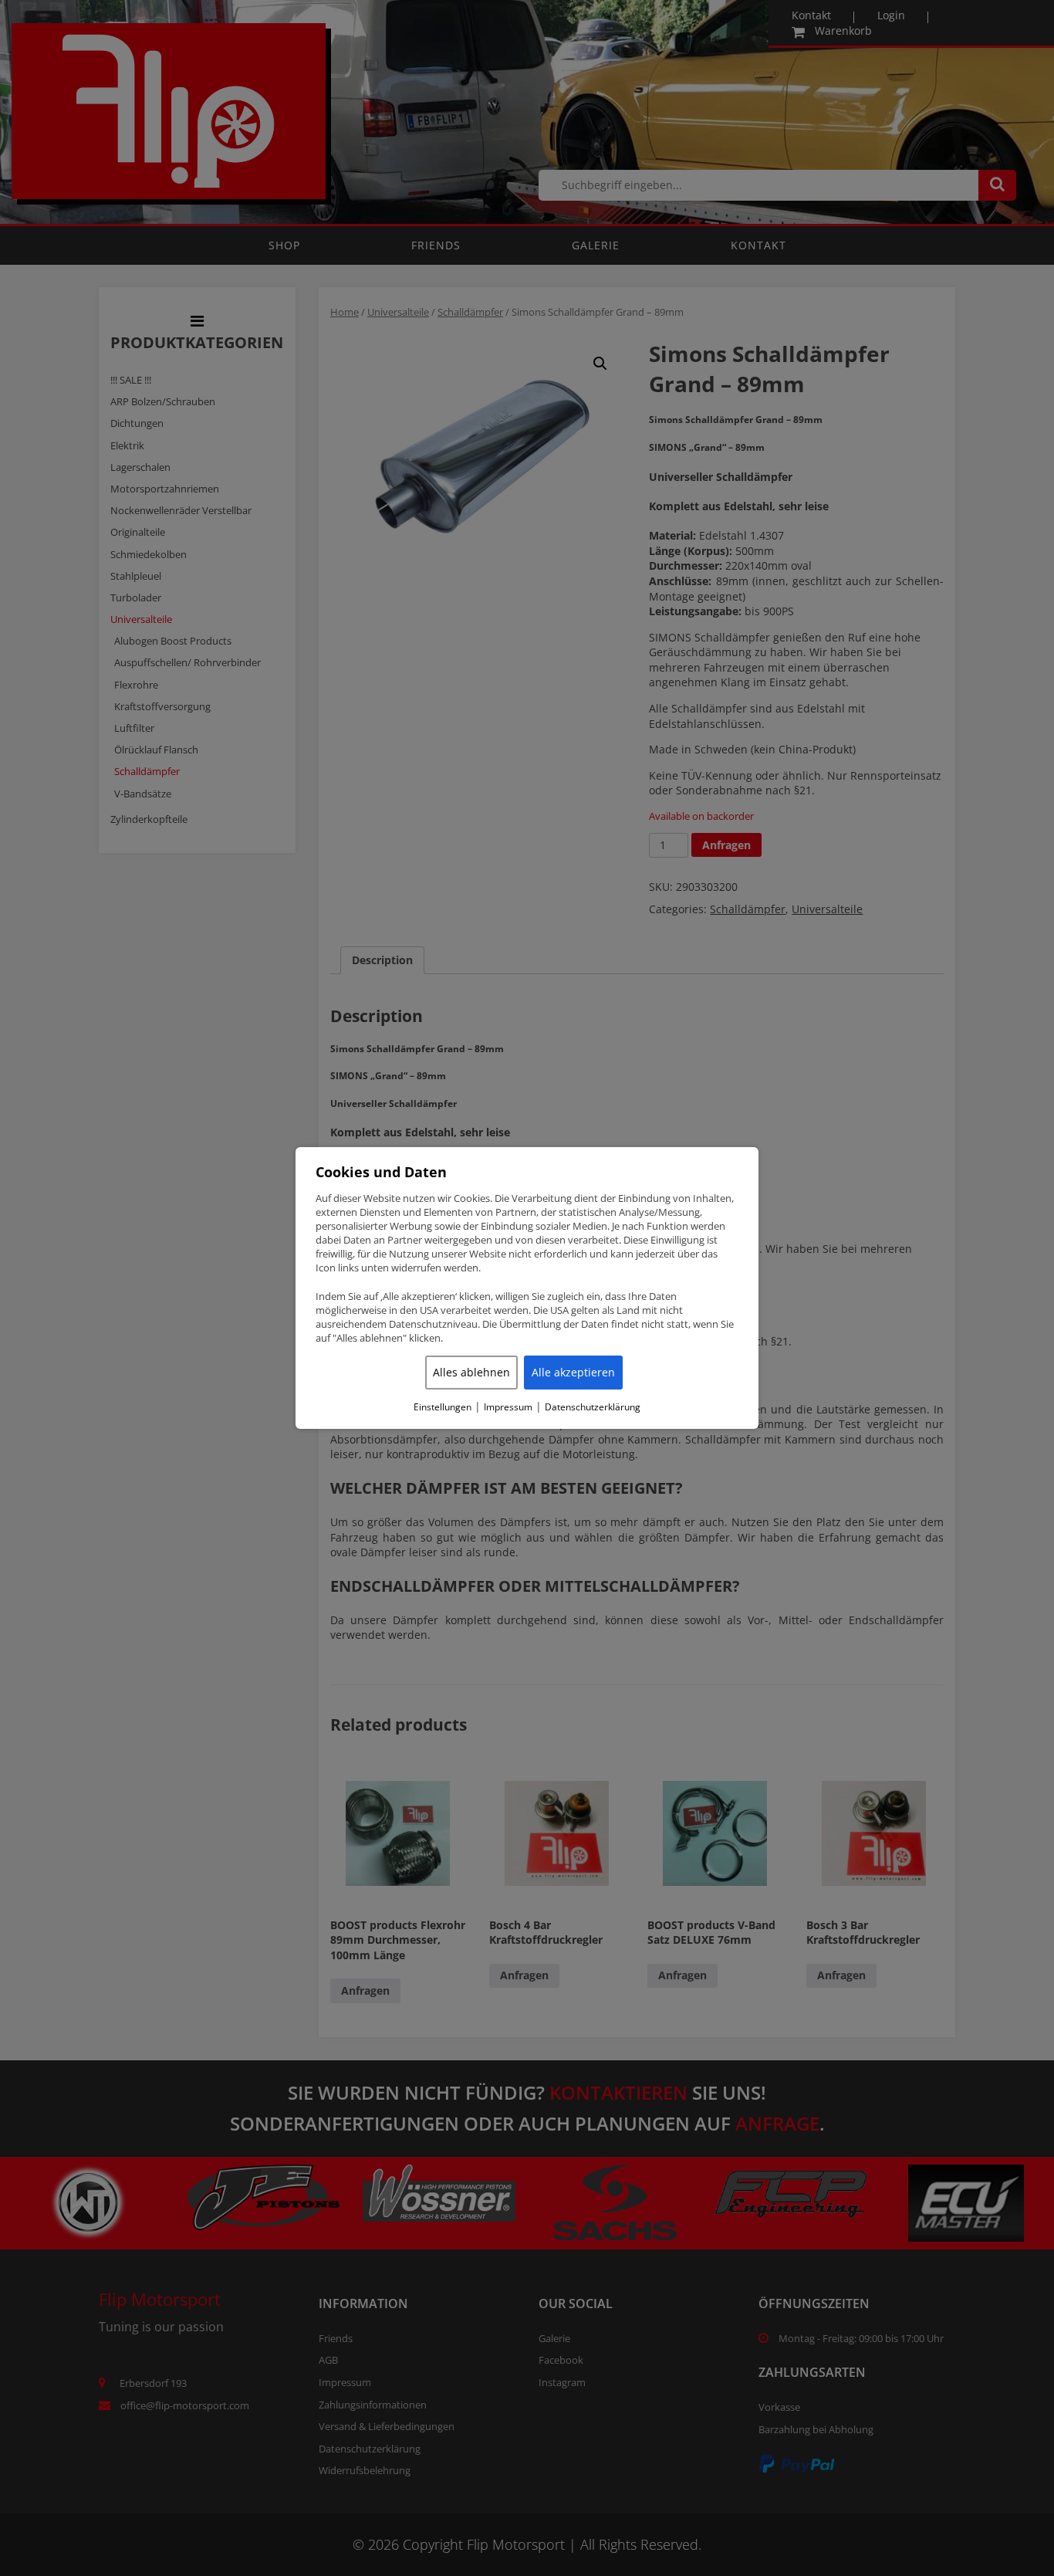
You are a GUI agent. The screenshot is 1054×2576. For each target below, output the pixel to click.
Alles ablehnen (471, 1372)
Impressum (508, 1407)
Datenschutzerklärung (593, 1407)
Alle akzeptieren (573, 1372)
